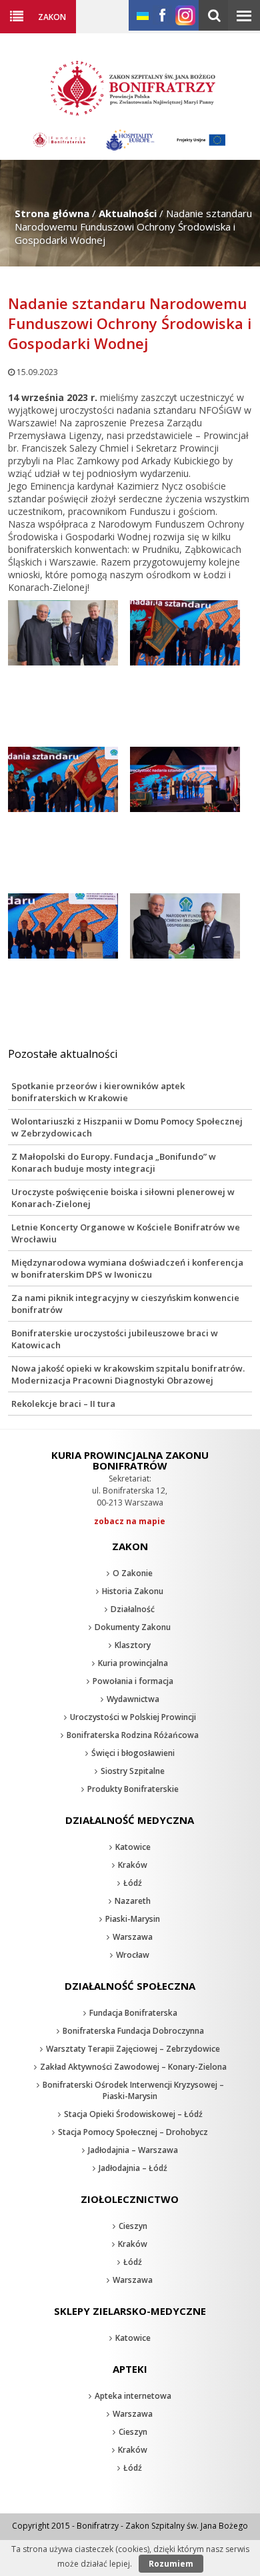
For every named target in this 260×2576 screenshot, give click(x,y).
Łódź (133, 1883)
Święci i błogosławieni (133, 1753)
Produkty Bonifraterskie (133, 1789)
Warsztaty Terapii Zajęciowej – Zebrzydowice (133, 2049)
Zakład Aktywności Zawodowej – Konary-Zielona (133, 2067)
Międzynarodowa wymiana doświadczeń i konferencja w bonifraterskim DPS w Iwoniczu (127, 1268)
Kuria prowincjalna (133, 1663)
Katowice (133, 1847)
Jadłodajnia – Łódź (133, 2168)
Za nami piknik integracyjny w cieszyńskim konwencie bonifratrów (125, 1304)
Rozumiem (171, 2564)
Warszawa (133, 1937)
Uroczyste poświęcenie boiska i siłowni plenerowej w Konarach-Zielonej (123, 1198)
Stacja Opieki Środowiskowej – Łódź (133, 2114)
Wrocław (133, 1955)
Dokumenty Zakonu (133, 1627)
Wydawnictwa (133, 1699)
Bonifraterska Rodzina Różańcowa (133, 1735)
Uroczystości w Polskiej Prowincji (133, 1717)
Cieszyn (133, 2226)
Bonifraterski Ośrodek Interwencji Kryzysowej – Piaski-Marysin (133, 2090)
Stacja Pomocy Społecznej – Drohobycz (133, 2132)
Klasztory (133, 1645)
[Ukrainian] (142, 16)
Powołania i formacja (133, 1681)
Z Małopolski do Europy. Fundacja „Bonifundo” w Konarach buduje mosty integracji (114, 1162)
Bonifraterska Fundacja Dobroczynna (133, 2031)
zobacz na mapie (130, 1521)
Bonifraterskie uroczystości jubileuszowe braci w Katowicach (115, 1339)
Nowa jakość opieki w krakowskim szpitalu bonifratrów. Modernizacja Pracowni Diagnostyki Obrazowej (128, 1374)
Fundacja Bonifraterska (133, 2013)
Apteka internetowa (133, 2396)
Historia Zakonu (133, 1591)
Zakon (52, 17)
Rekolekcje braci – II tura (63, 1404)
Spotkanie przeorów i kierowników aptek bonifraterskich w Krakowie (98, 1092)
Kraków (133, 1865)
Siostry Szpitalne (133, 1771)
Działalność (133, 1609)
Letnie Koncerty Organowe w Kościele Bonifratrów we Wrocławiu (126, 1233)
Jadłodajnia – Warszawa (133, 2150)
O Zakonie (133, 1573)
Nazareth (133, 1901)
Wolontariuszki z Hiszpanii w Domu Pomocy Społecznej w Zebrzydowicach (127, 1127)
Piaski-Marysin (133, 1919)
